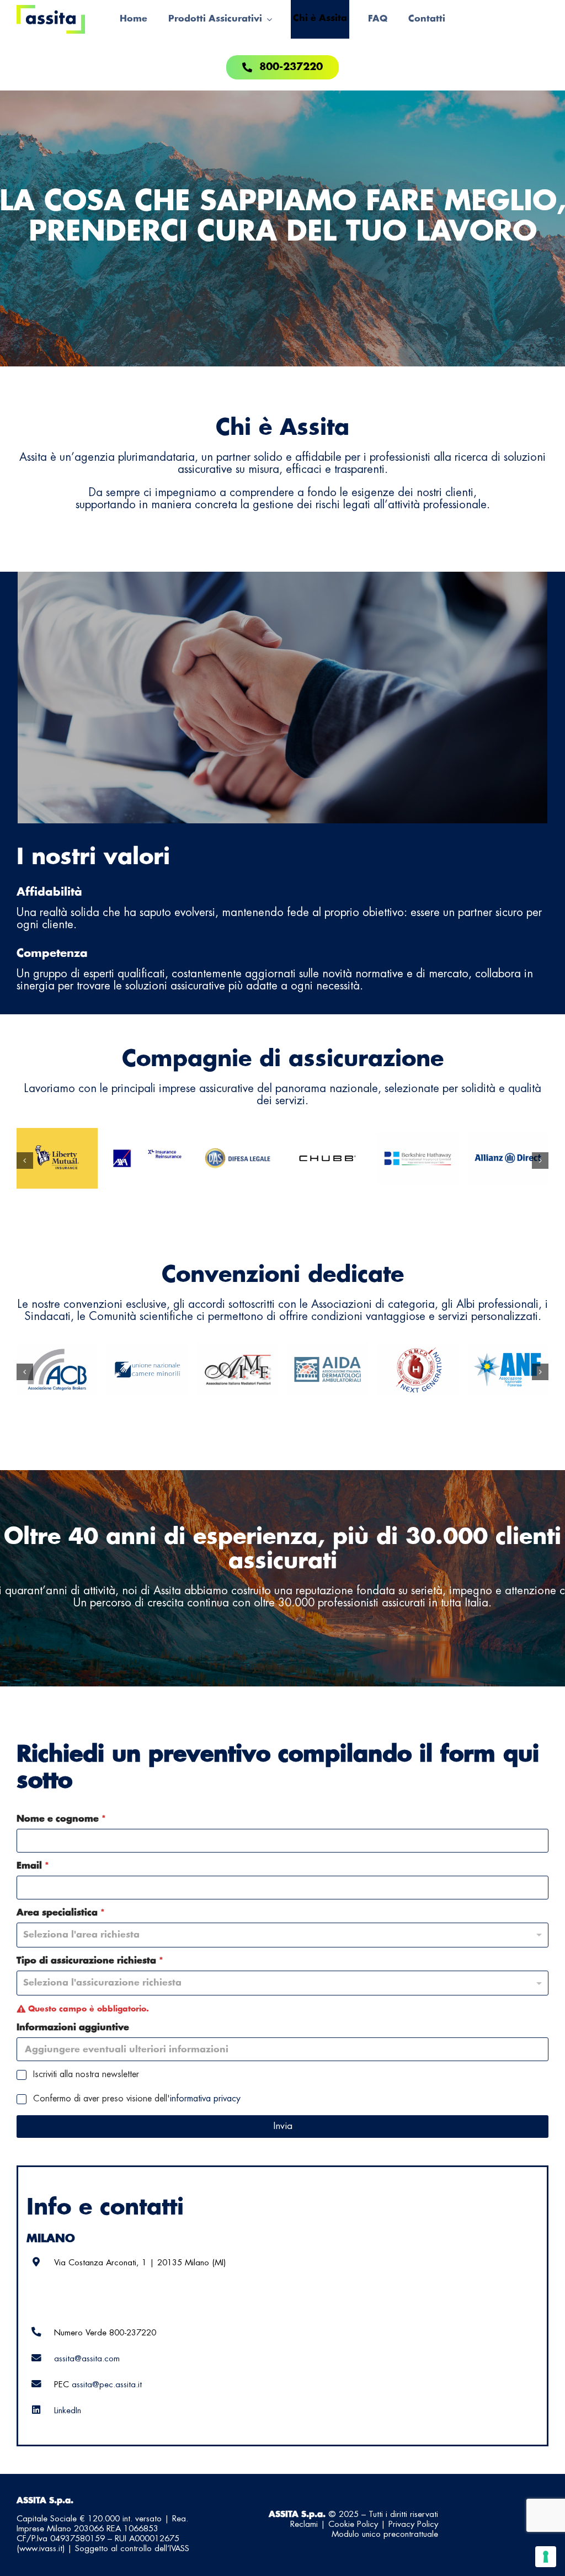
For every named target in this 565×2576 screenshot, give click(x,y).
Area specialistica (61, 1913)
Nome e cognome (61, 1819)
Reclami (304, 2525)
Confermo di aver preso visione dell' (137, 2099)
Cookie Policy (353, 2525)
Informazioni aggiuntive (73, 2027)
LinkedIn (68, 2411)
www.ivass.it (41, 2549)
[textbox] (280, 1983)
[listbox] (282, 1935)
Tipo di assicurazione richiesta (90, 1961)
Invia (283, 2126)
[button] (25, 1161)
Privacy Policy (413, 2525)
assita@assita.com (87, 2359)
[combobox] (282, 1983)
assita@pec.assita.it (107, 2385)
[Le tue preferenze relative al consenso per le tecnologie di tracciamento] (546, 2557)
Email (33, 1866)
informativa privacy (205, 2099)
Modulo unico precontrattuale (385, 2535)
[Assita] (51, 10)
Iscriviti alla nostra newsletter (86, 2075)
